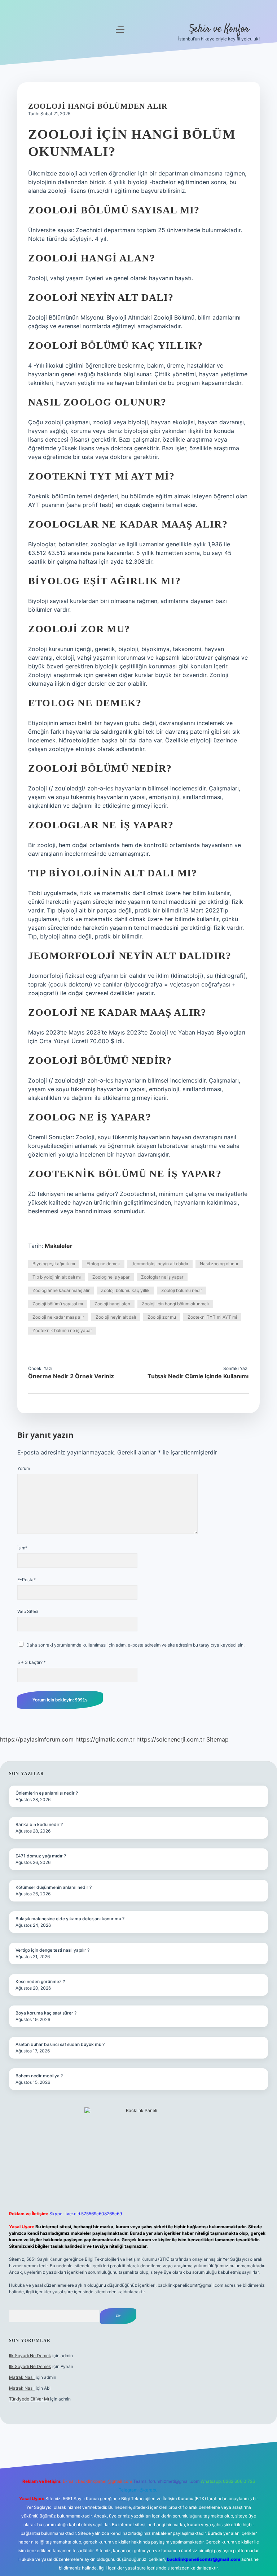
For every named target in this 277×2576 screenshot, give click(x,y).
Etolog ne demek (103, 1264)
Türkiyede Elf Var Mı (29, 2399)
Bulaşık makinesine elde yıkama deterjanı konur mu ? (70, 1919)
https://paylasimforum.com (37, 1739)
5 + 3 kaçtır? (32, 1662)
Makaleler (59, 1246)
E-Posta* (27, 1580)
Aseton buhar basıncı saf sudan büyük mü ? (60, 2044)
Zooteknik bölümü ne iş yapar (62, 1330)
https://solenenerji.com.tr (170, 1739)
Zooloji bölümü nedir (182, 1290)
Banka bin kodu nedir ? (39, 1824)
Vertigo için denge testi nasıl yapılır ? (52, 1950)
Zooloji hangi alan (112, 1304)
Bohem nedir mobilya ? (39, 2076)
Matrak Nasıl (22, 2377)
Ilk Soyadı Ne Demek (30, 2356)
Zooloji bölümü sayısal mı (58, 1304)
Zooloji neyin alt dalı (116, 1317)
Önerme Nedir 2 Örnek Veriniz (71, 1376)
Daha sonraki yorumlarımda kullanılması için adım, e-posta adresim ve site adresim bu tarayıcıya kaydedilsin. (135, 1645)
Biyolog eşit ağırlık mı (54, 1264)
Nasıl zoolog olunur (219, 1264)
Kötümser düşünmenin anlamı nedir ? (54, 1887)
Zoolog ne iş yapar (111, 1277)
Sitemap (217, 1739)
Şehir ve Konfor (219, 29)
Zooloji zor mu (162, 1317)
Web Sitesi (28, 1611)
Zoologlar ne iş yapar (162, 1277)
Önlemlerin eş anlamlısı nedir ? (47, 1793)
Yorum (24, 1468)
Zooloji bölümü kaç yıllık (125, 1290)
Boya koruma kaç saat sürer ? (46, 2013)
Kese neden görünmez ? (40, 1981)
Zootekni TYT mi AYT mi (212, 1317)
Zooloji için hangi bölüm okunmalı (175, 1304)
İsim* (22, 1548)
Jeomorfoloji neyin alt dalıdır (160, 1264)
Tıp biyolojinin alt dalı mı (57, 1277)
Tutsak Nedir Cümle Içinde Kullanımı (198, 1376)
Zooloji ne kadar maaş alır (58, 1317)
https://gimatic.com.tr (105, 1739)
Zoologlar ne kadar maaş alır (61, 1290)
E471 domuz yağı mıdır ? (41, 1856)
